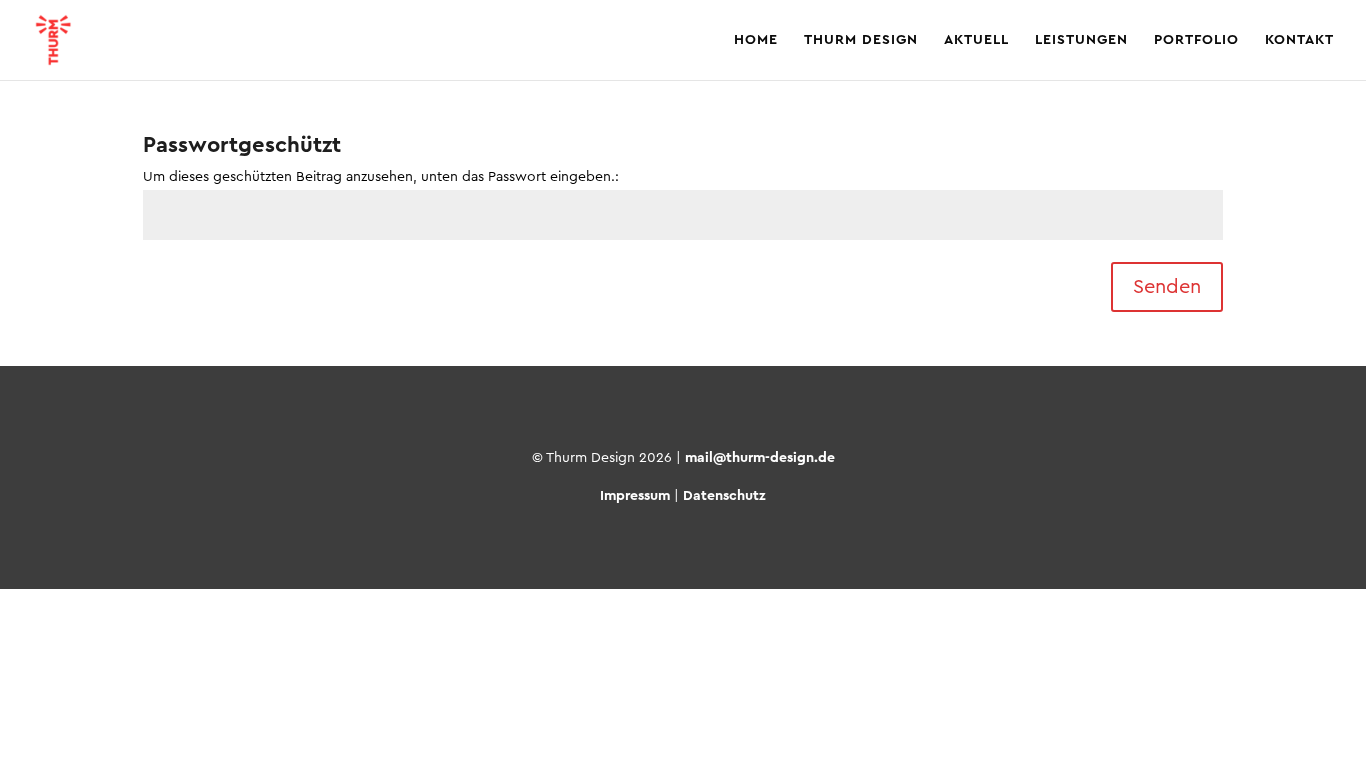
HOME (756, 40)
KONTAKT (1299, 40)
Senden (1167, 287)
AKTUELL (976, 40)
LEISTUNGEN (1081, 40)
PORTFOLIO (1196, 40)
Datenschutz (724, 496)
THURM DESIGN (861, 40)
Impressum (635, 496)
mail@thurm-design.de (760, 458)
